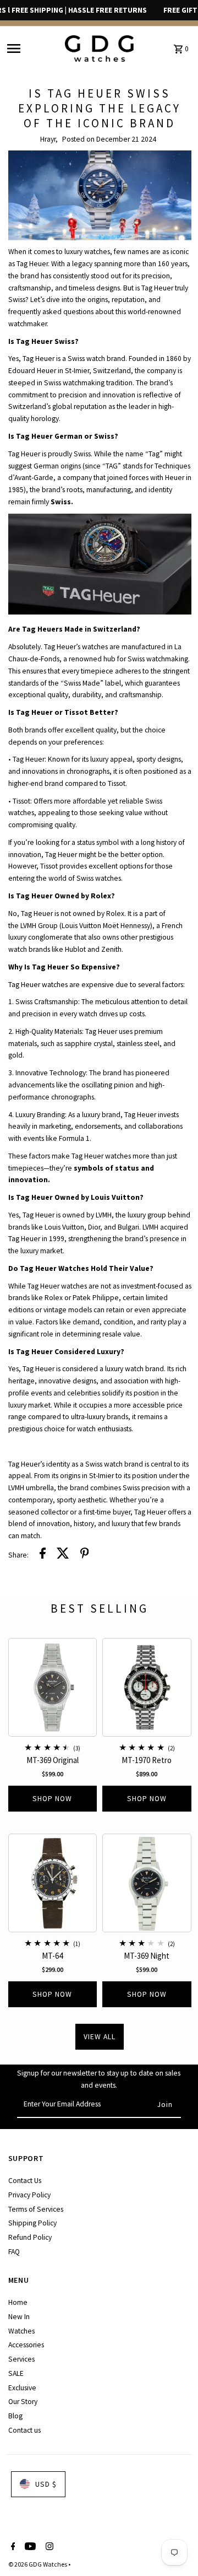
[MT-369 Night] (147, 1883)
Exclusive (22, 2388)
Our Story (23, 2402)
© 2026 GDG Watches (38, 2564)
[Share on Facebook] (43, 1555)
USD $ (46, 2484)
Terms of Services (36, 2209)
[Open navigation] (32, 49)
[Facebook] (12, 2547)
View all (100, 2037)
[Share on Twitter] (63, 1555)
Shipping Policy (32, 2223)
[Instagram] (48, 2547)
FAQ (14, 2252)
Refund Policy (30, 2237)
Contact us (24, 2430)
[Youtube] (29, 2547)
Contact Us (25, 2181)
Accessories (26, 2345)
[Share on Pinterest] (85, 1555)
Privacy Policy (29, 2195)
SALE (16, 2373)
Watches (21, 2331)
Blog (15, 2416)
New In (19, 2317)
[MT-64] (53, 1883)
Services (21, 2359)
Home (18, 2302)
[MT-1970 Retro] (147, 1688)
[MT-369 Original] (53, 1688)
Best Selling (100, 1608)
